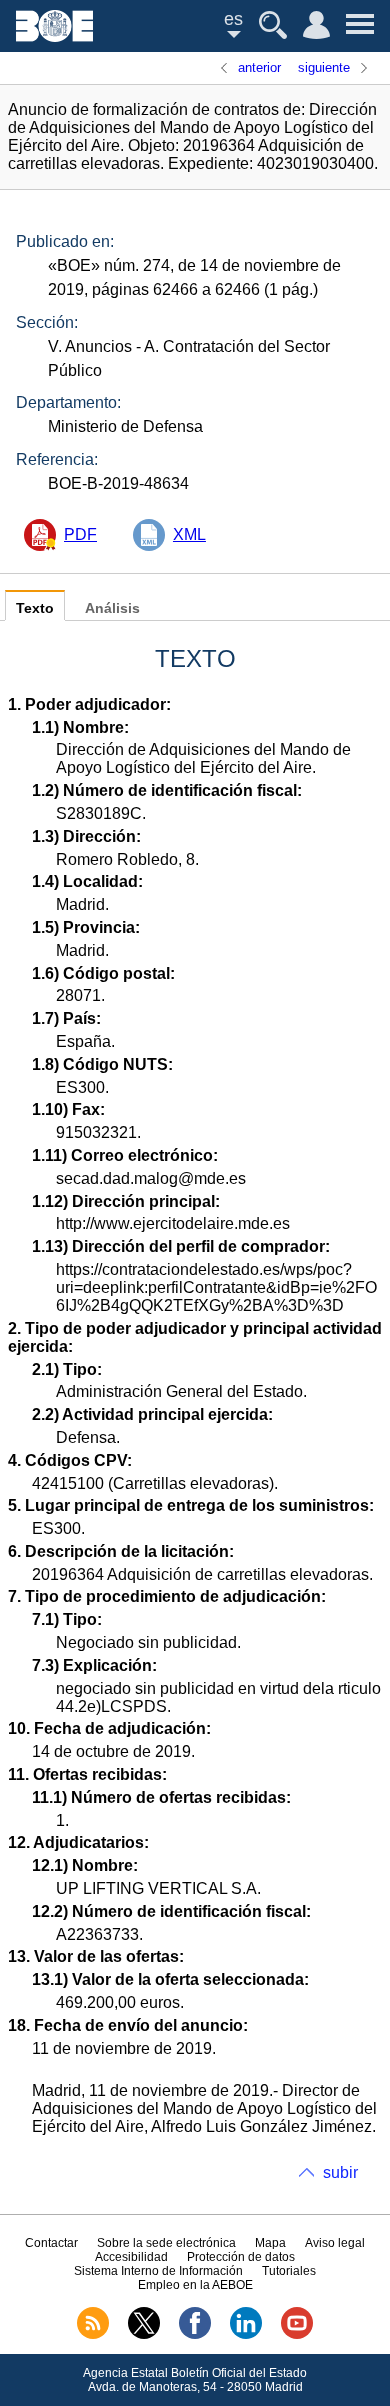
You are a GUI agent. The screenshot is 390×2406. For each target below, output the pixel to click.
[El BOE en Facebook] (195, 2335)
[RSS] (93, 2335)
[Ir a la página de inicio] (54, 36)
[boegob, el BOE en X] (144, 2335)
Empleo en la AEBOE (195, 2285)
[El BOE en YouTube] (297, 2335)
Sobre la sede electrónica (166, 2243)
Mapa (270, 2243)
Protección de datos (241, 2257)
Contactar (51, 2243)
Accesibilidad (131, 2257)
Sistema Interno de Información (158, 2271)
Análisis (112, 608)
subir (340, 2172)
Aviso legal (335, 2243)
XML (189, 534)
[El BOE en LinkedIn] (246, 2335)
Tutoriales (289, 2271)
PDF (80, 534)
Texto (35, 608)
